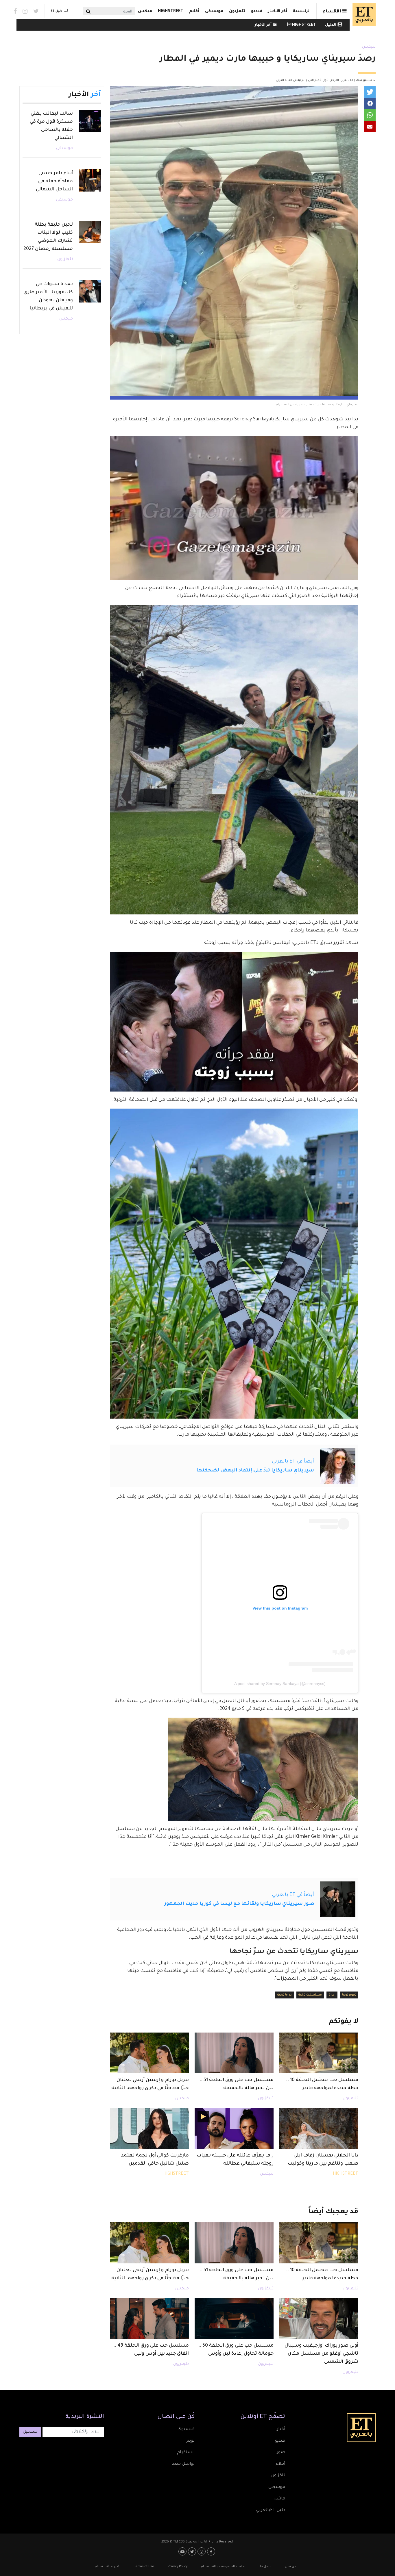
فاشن (279, 2499)
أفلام (194, 12)
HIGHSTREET (171, 12)
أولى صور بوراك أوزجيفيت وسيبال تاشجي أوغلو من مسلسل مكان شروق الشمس (321, 2354)
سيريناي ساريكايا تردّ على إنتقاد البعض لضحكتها (255, 1471)
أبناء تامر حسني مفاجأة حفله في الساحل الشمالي (54, 181)
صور (281, 2453)
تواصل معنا (183, 2464)
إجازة (332, 1995)
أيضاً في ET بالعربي (293, 1462)
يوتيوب (183, 2551)
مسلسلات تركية (310, 1995)
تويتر (190, 2441)
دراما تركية (285, 1995)
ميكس (145, 12)
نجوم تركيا (349, 1995)
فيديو (257, 12)
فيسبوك (186, 2430)
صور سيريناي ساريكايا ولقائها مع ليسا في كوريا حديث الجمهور (239, 1904)
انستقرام (186, 2453)
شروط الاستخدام (108, 2567)
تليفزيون (350, 2099)
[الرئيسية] (363, 15)
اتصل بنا (266, 2567)
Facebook (15, 11)
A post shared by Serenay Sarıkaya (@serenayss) (280, 1684)
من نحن (291, 2567)
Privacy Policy (178, 2567)
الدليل (331, 25)
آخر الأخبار (278, 12)
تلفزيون (237, 12)
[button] (370, 92)
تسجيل (30, 2432)
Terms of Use (144, 2567)
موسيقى (214, 12)
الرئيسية (302, 12)
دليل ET (57, 11)
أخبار (281, 2430)
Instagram (25, 11)
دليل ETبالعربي (271, 2510)
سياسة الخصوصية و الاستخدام (224, 2567)
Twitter (36, 11)
